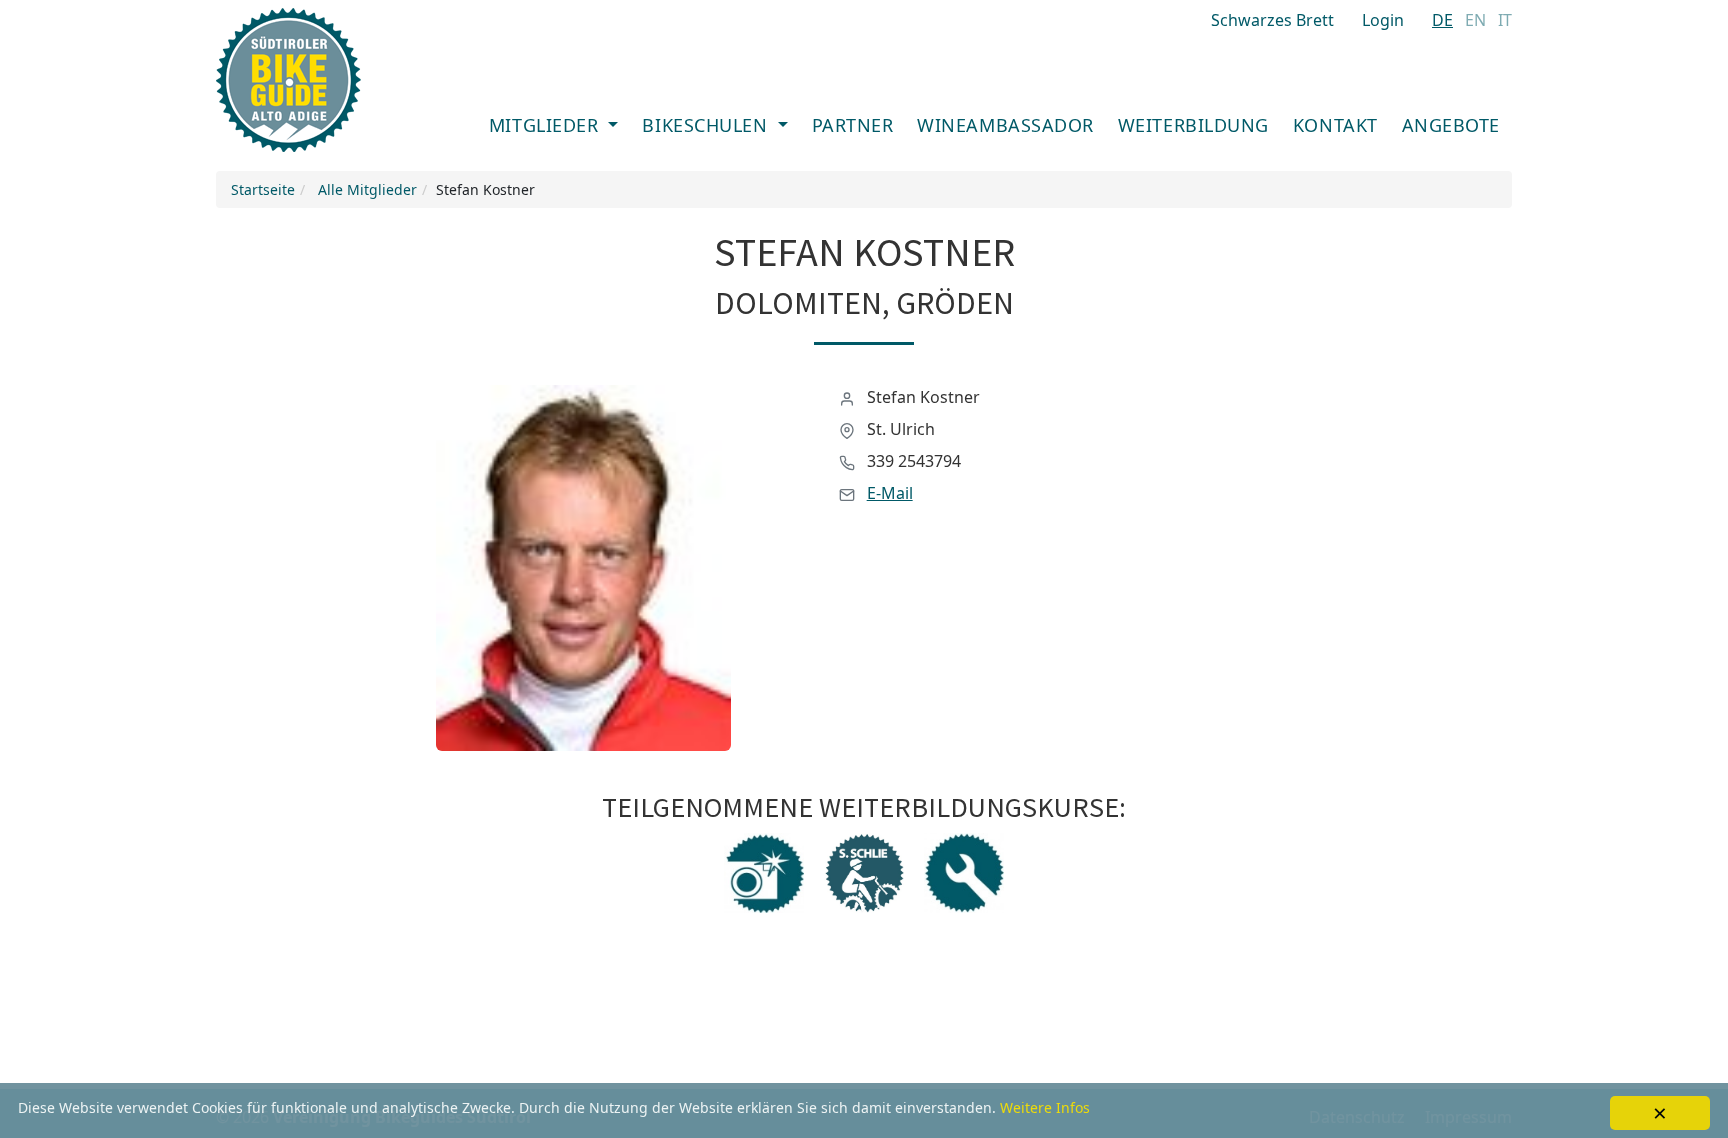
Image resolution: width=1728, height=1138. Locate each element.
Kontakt (1335, 125)
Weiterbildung (1193, 125)
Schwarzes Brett (1272, 20)
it (1505, 20)
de (1442, 20)
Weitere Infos (1045, 1107)
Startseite (263, 189)
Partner (853, 125)
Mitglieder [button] (546, 125)
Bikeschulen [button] (707, 125)
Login (1383, 20)
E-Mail (890, 493)
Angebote (1451, 125)
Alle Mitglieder (367, 189)
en (1475, 20)
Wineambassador (1005, 125)
